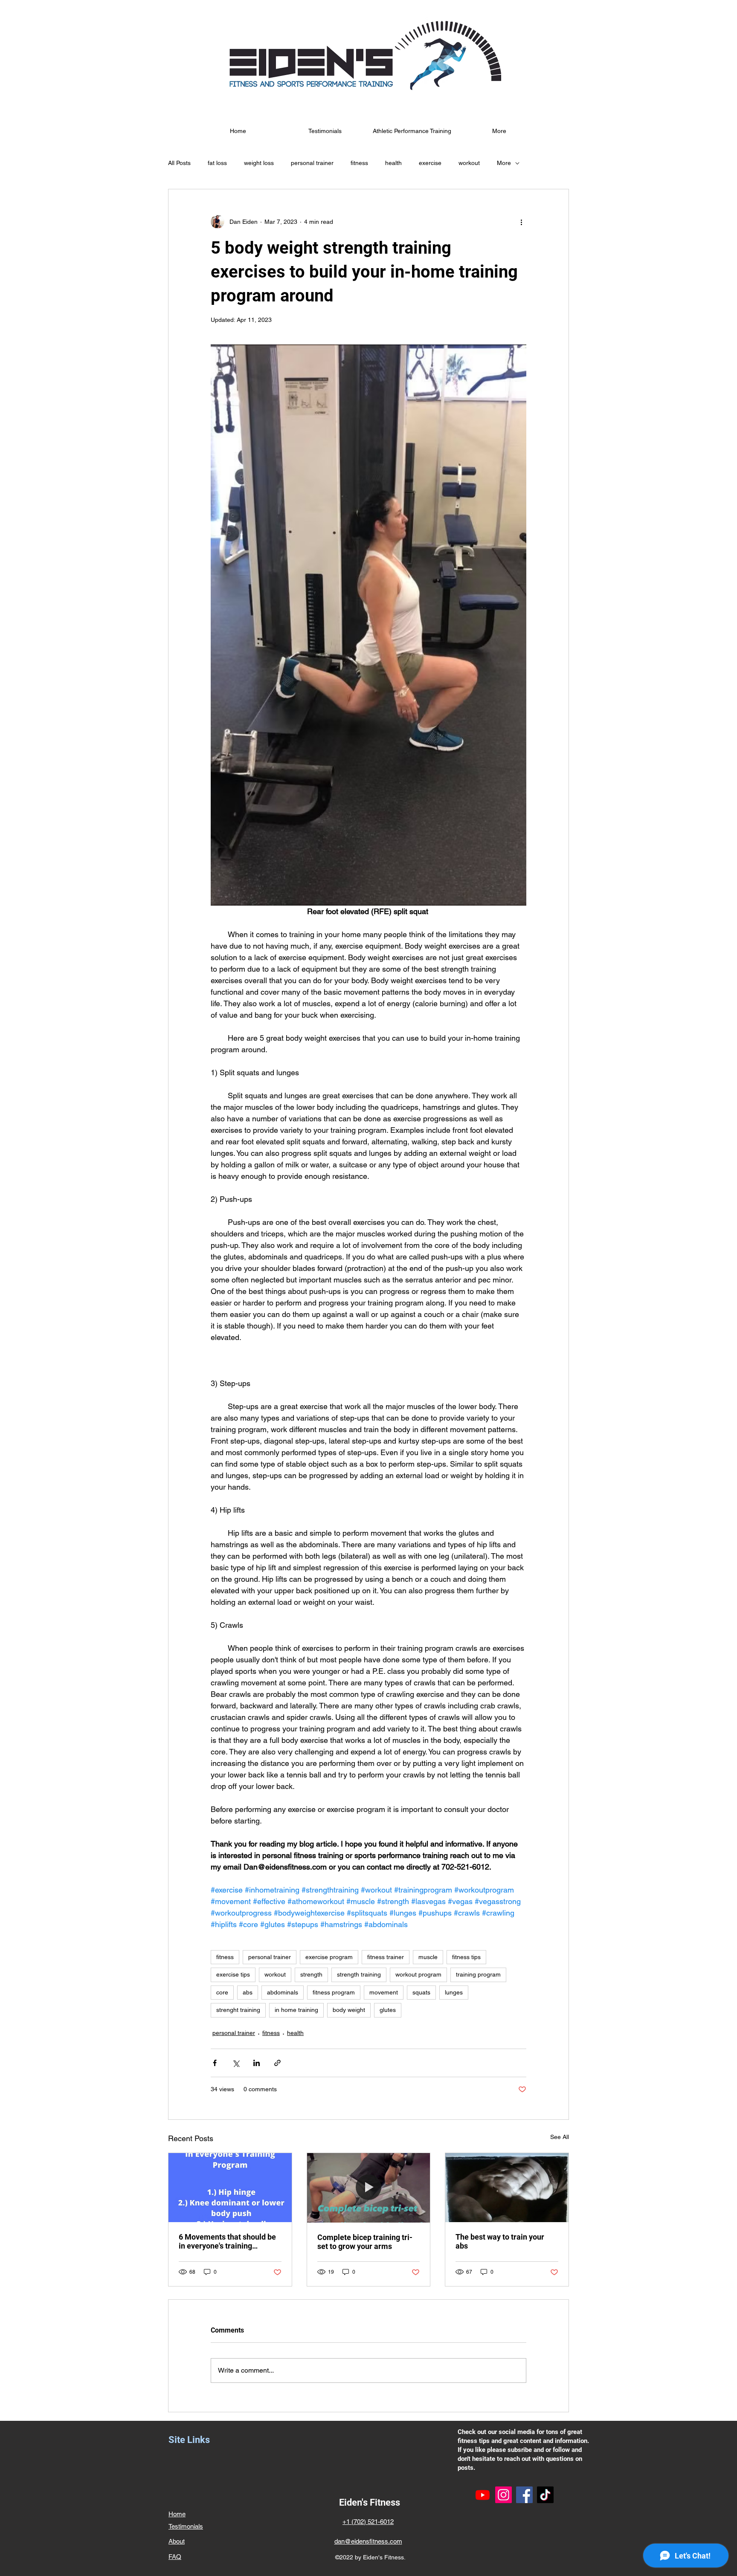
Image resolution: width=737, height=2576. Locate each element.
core (222, 1992)
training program (478, 1974)
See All (560, 2137)
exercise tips (233, 1974)
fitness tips (466, 1957)
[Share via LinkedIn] (257, 2063)
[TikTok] (545, 2495)
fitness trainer (386, 1957)
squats (421, 1992)
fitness (359, 163)
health (393, 163)
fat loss (217, 163)
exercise (430, 163)
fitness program (334, 1992)
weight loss (259, 163)
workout (469, 163)
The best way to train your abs (500, 2241)
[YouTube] (483, 2495)
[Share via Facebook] (215, 2063)
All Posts (179, 163)
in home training (296, 2010)
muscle (428, 1957)
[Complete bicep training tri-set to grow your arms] (369, 2188)
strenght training (238, 2010)
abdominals (283, 1992)
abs (248, 1992)
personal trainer (312, 163)
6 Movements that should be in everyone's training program (227, 2241)
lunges (454, 1992)
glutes (388, 2010)
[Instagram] (503, 2495)
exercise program (329, 1957)
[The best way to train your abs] (507, 2188)
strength (311, 1974)
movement (384, 1992)
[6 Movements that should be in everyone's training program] (230, 2188)
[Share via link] (277, 2063)
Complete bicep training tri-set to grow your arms (365, 2242)
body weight (349, 2010)
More (504, 163)
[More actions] (521, 222)
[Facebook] (524, 2495)
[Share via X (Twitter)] (236, 2063)
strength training (359, 1974)
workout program (418, 1974)
